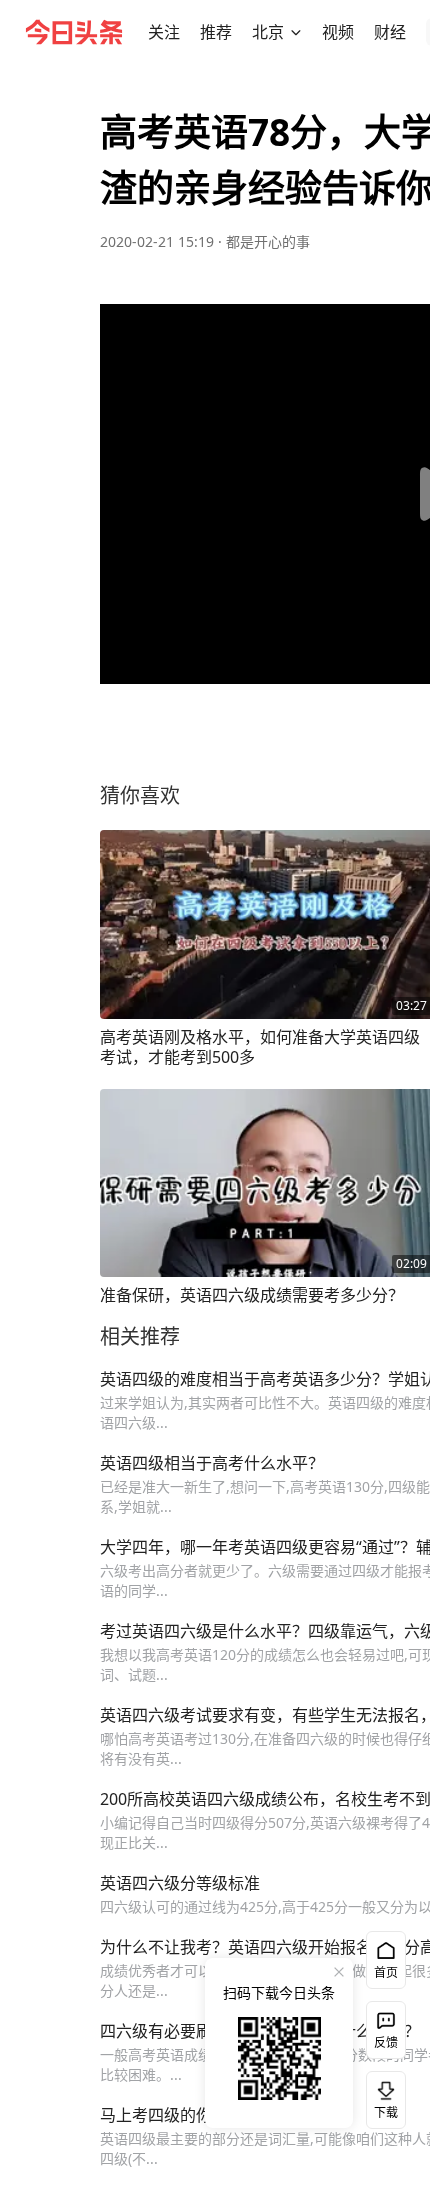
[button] (164, 32)
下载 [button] (382, 2096)
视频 (338, 32)
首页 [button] (386, 1972)
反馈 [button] (386, 2042)
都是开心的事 (268, 241)
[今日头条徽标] (74, 32)
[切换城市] (296, 32)
